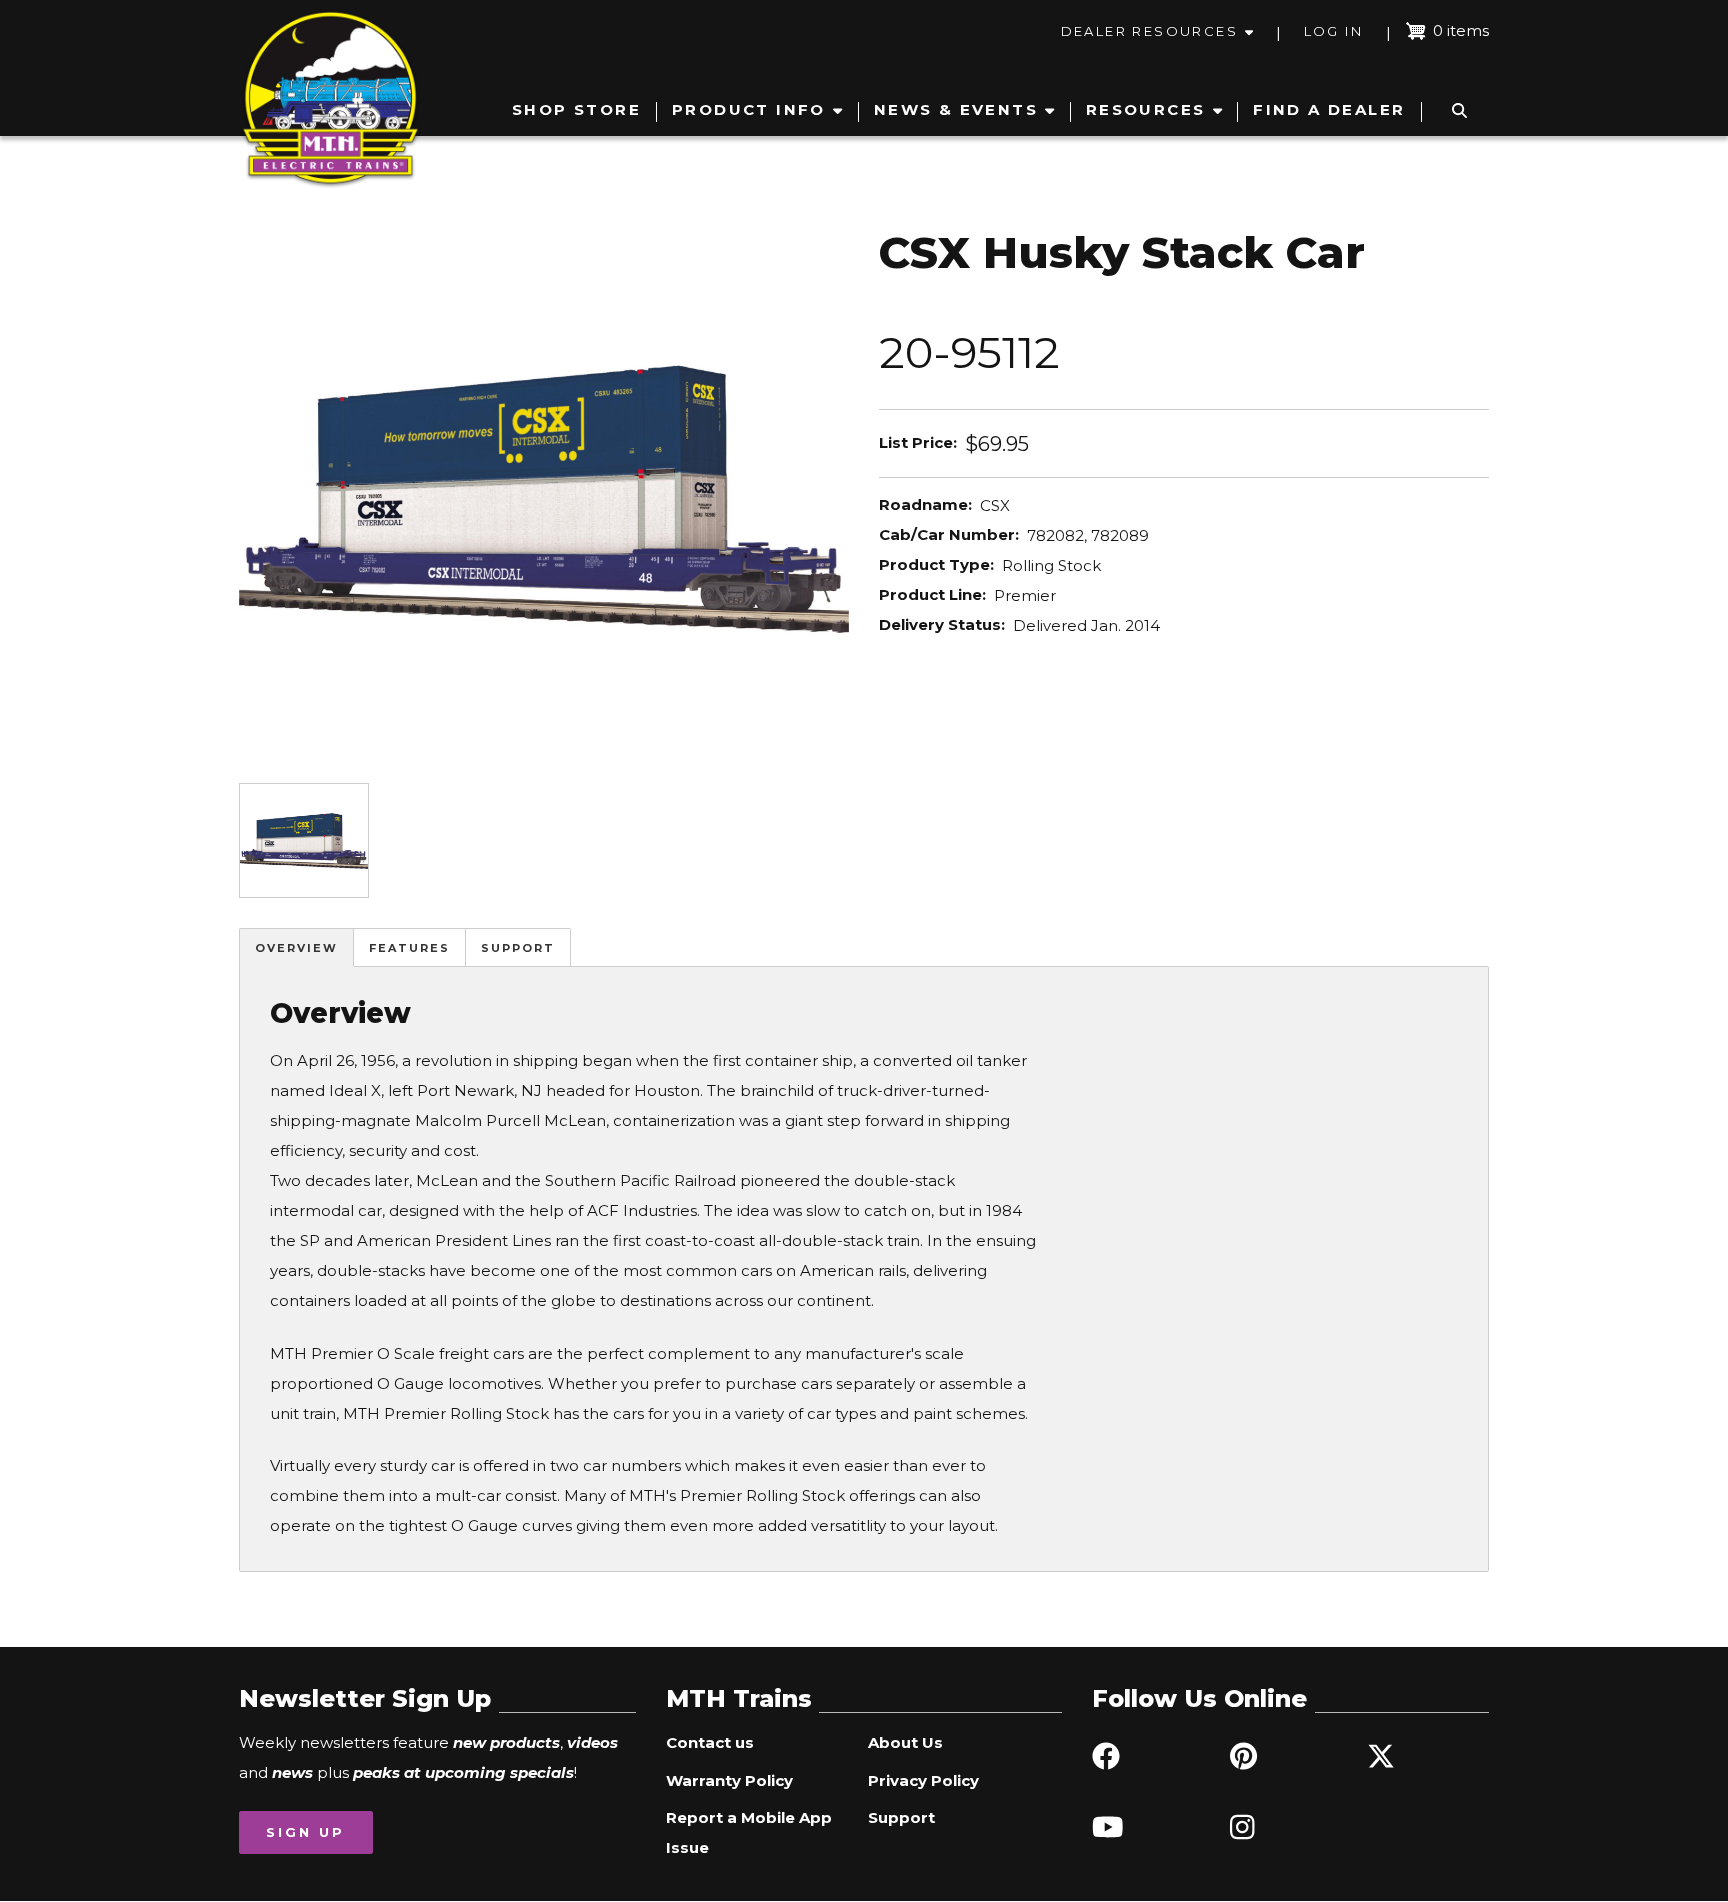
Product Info (749, 109)
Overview (296, 948)
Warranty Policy (729, 1780)
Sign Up (305, 1832)
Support (518, 948)
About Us (905, 1742)
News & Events (956, 109)
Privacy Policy (923, 1780)
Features (409, 948)
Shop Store (576, 109)
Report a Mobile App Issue (749, 1832)
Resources (1146, 109)
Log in (1333, 31)
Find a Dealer (1329, 109)
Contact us (710, 1742)
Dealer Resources (1149, 31)
